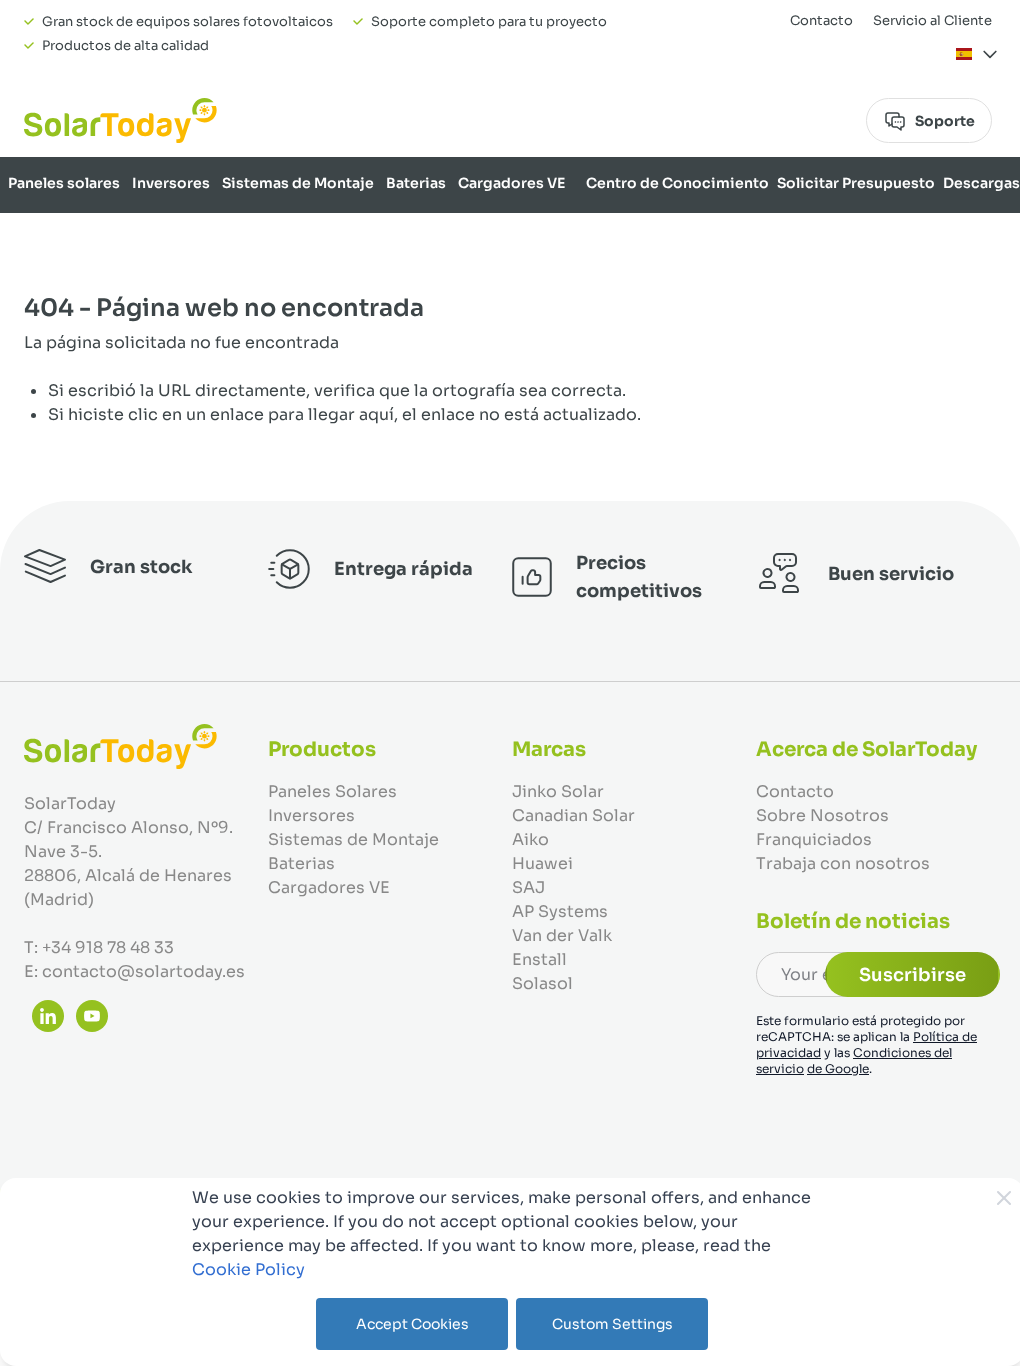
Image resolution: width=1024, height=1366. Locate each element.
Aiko (530, 839)
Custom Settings (612, 1324)
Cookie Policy (248, 1269)
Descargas (981, 183)
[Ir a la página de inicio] (120, 120)
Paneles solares (64, 183)
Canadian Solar (573, 815)
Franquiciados (814, 839)
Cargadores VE (511, 183)
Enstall (539, 959)
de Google (838, 1068)
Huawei (542, 863)
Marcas (869, 235)
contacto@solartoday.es (143, 971)
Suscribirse (912, 975)
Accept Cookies (412, 1324)
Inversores (171, 183)
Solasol (542, 983)
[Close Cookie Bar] (1004, 1198)
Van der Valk (562, 935)
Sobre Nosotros (961, 235)
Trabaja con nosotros (843, 863)
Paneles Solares (332, 791)
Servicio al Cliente (932, 20)
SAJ (528, 887)
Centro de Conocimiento (677, 183)
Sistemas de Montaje (298, 183)
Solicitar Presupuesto (856, 183)
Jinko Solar (558, 791)
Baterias (416, 183)
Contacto (821, 20)
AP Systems (560, 911)
